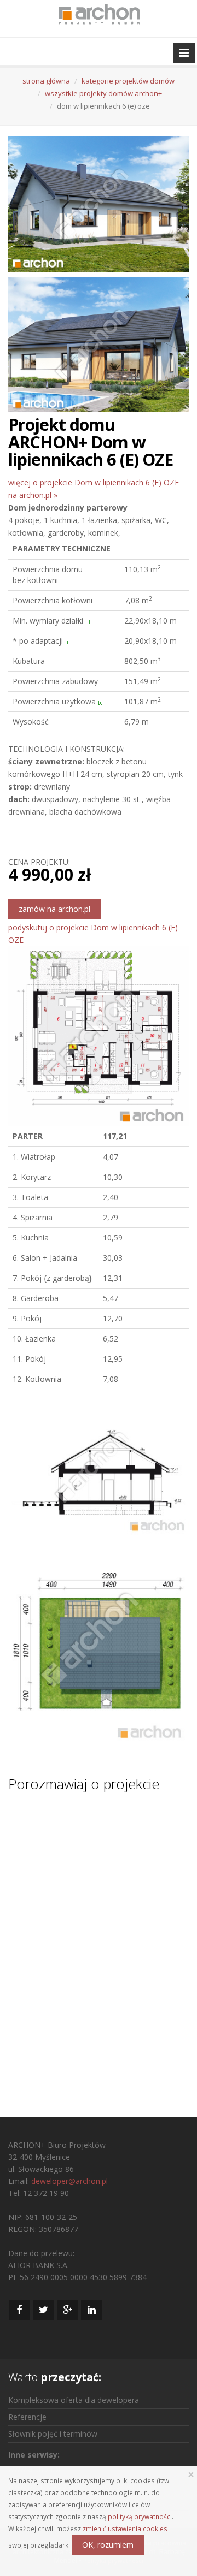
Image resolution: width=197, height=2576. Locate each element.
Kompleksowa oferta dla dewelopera (74, 2400)
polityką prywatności (140, 2516)
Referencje (27, 2417)
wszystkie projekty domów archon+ (103, 93)
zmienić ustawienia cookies (125, 2528)
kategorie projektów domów (128, 81)
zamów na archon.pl (54, 909)
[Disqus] (99, 1944)
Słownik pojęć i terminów (53, 2434)
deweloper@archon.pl (69, 2181)
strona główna (46, 81)
